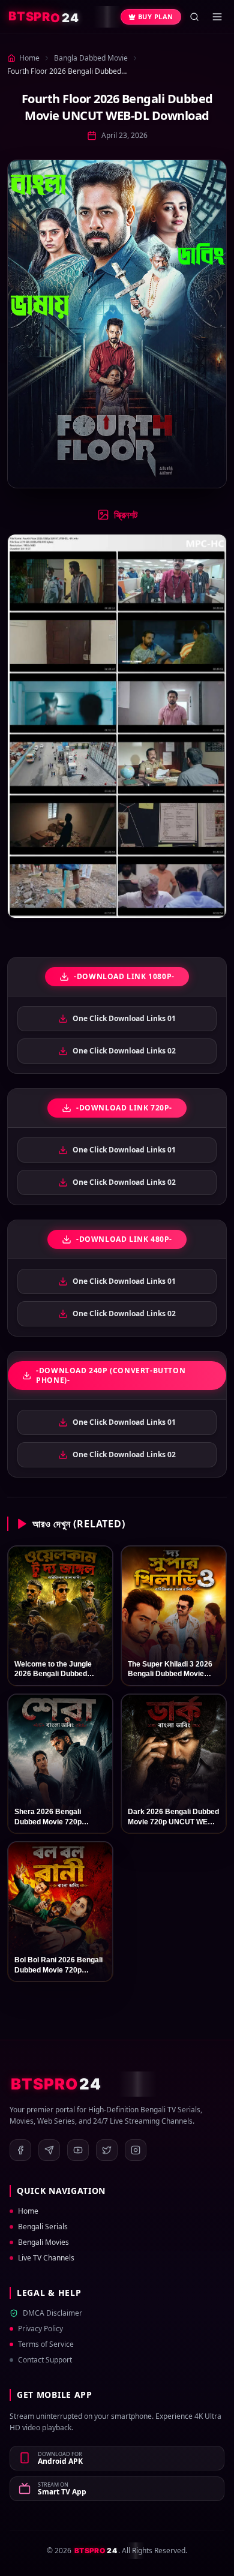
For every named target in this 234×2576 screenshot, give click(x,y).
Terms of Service (46, 2344)
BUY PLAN (156, 16)
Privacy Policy (40, 2329)
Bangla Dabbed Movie (91, 58)
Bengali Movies (43, 2242)
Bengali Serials (43, 2227)
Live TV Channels (46, 2258)
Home (28, 2211)
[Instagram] (136, 2150)
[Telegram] (49, 2150)
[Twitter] (107, 2150)
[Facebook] (20, 2150)
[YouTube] (78, 2150)
